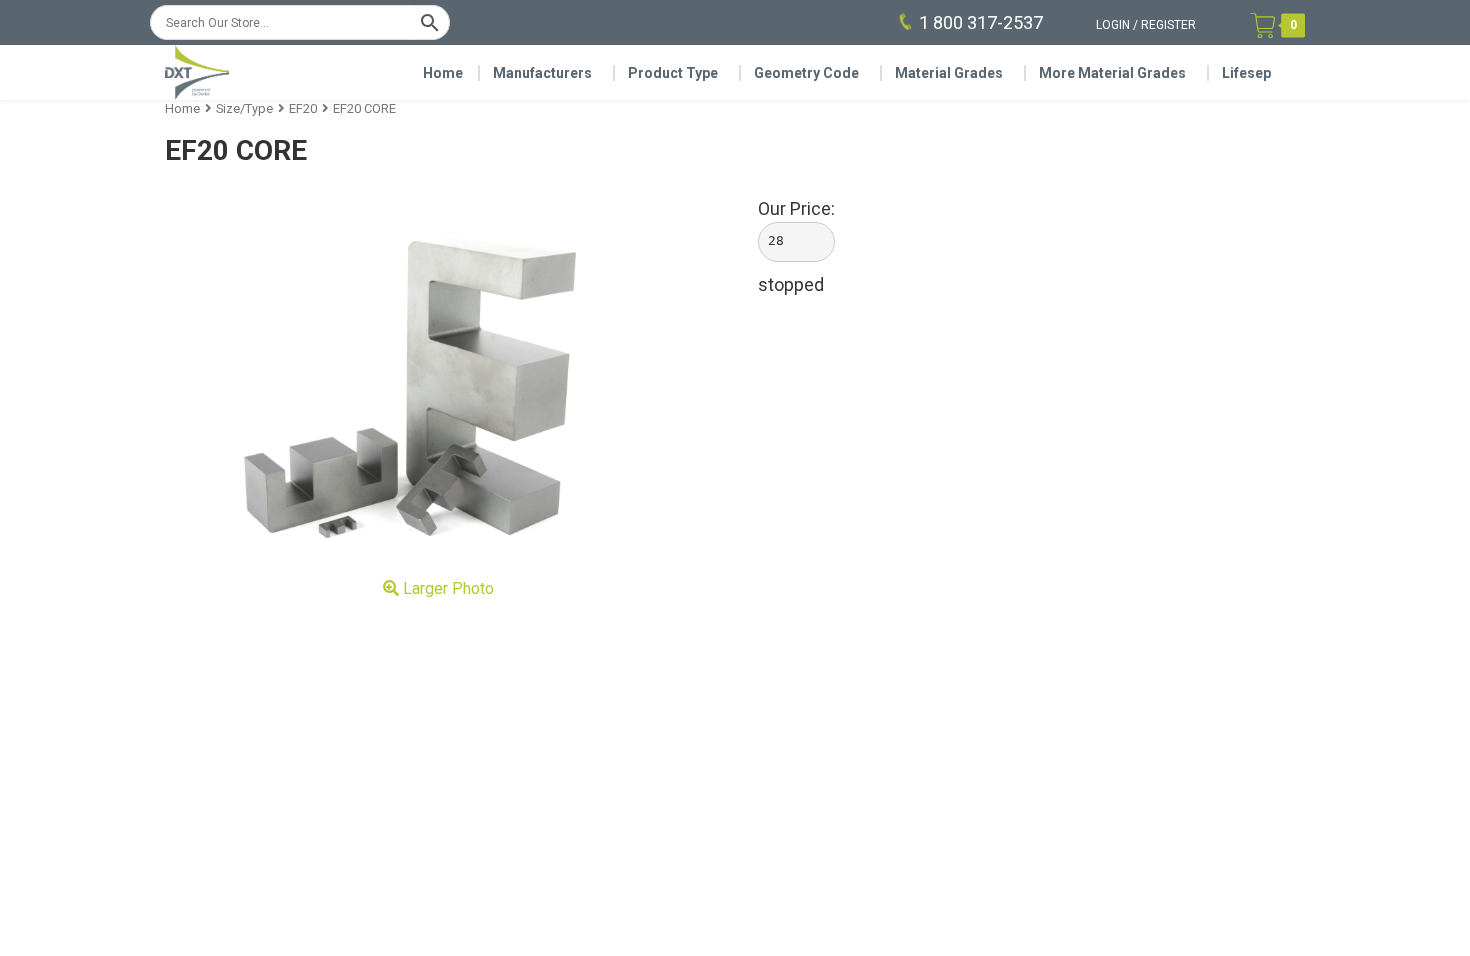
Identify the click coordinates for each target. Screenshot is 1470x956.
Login (1113, 25)
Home (443, 73)
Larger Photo (446, 588)
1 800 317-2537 (981, 22)
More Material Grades (1112, 73)
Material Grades (949, 73)
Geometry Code (806, 73)
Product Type (673, 73)
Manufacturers (542, 73)
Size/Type (244, 108)
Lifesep (1246, 73)
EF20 (303, 108)
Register (1168, 25)
